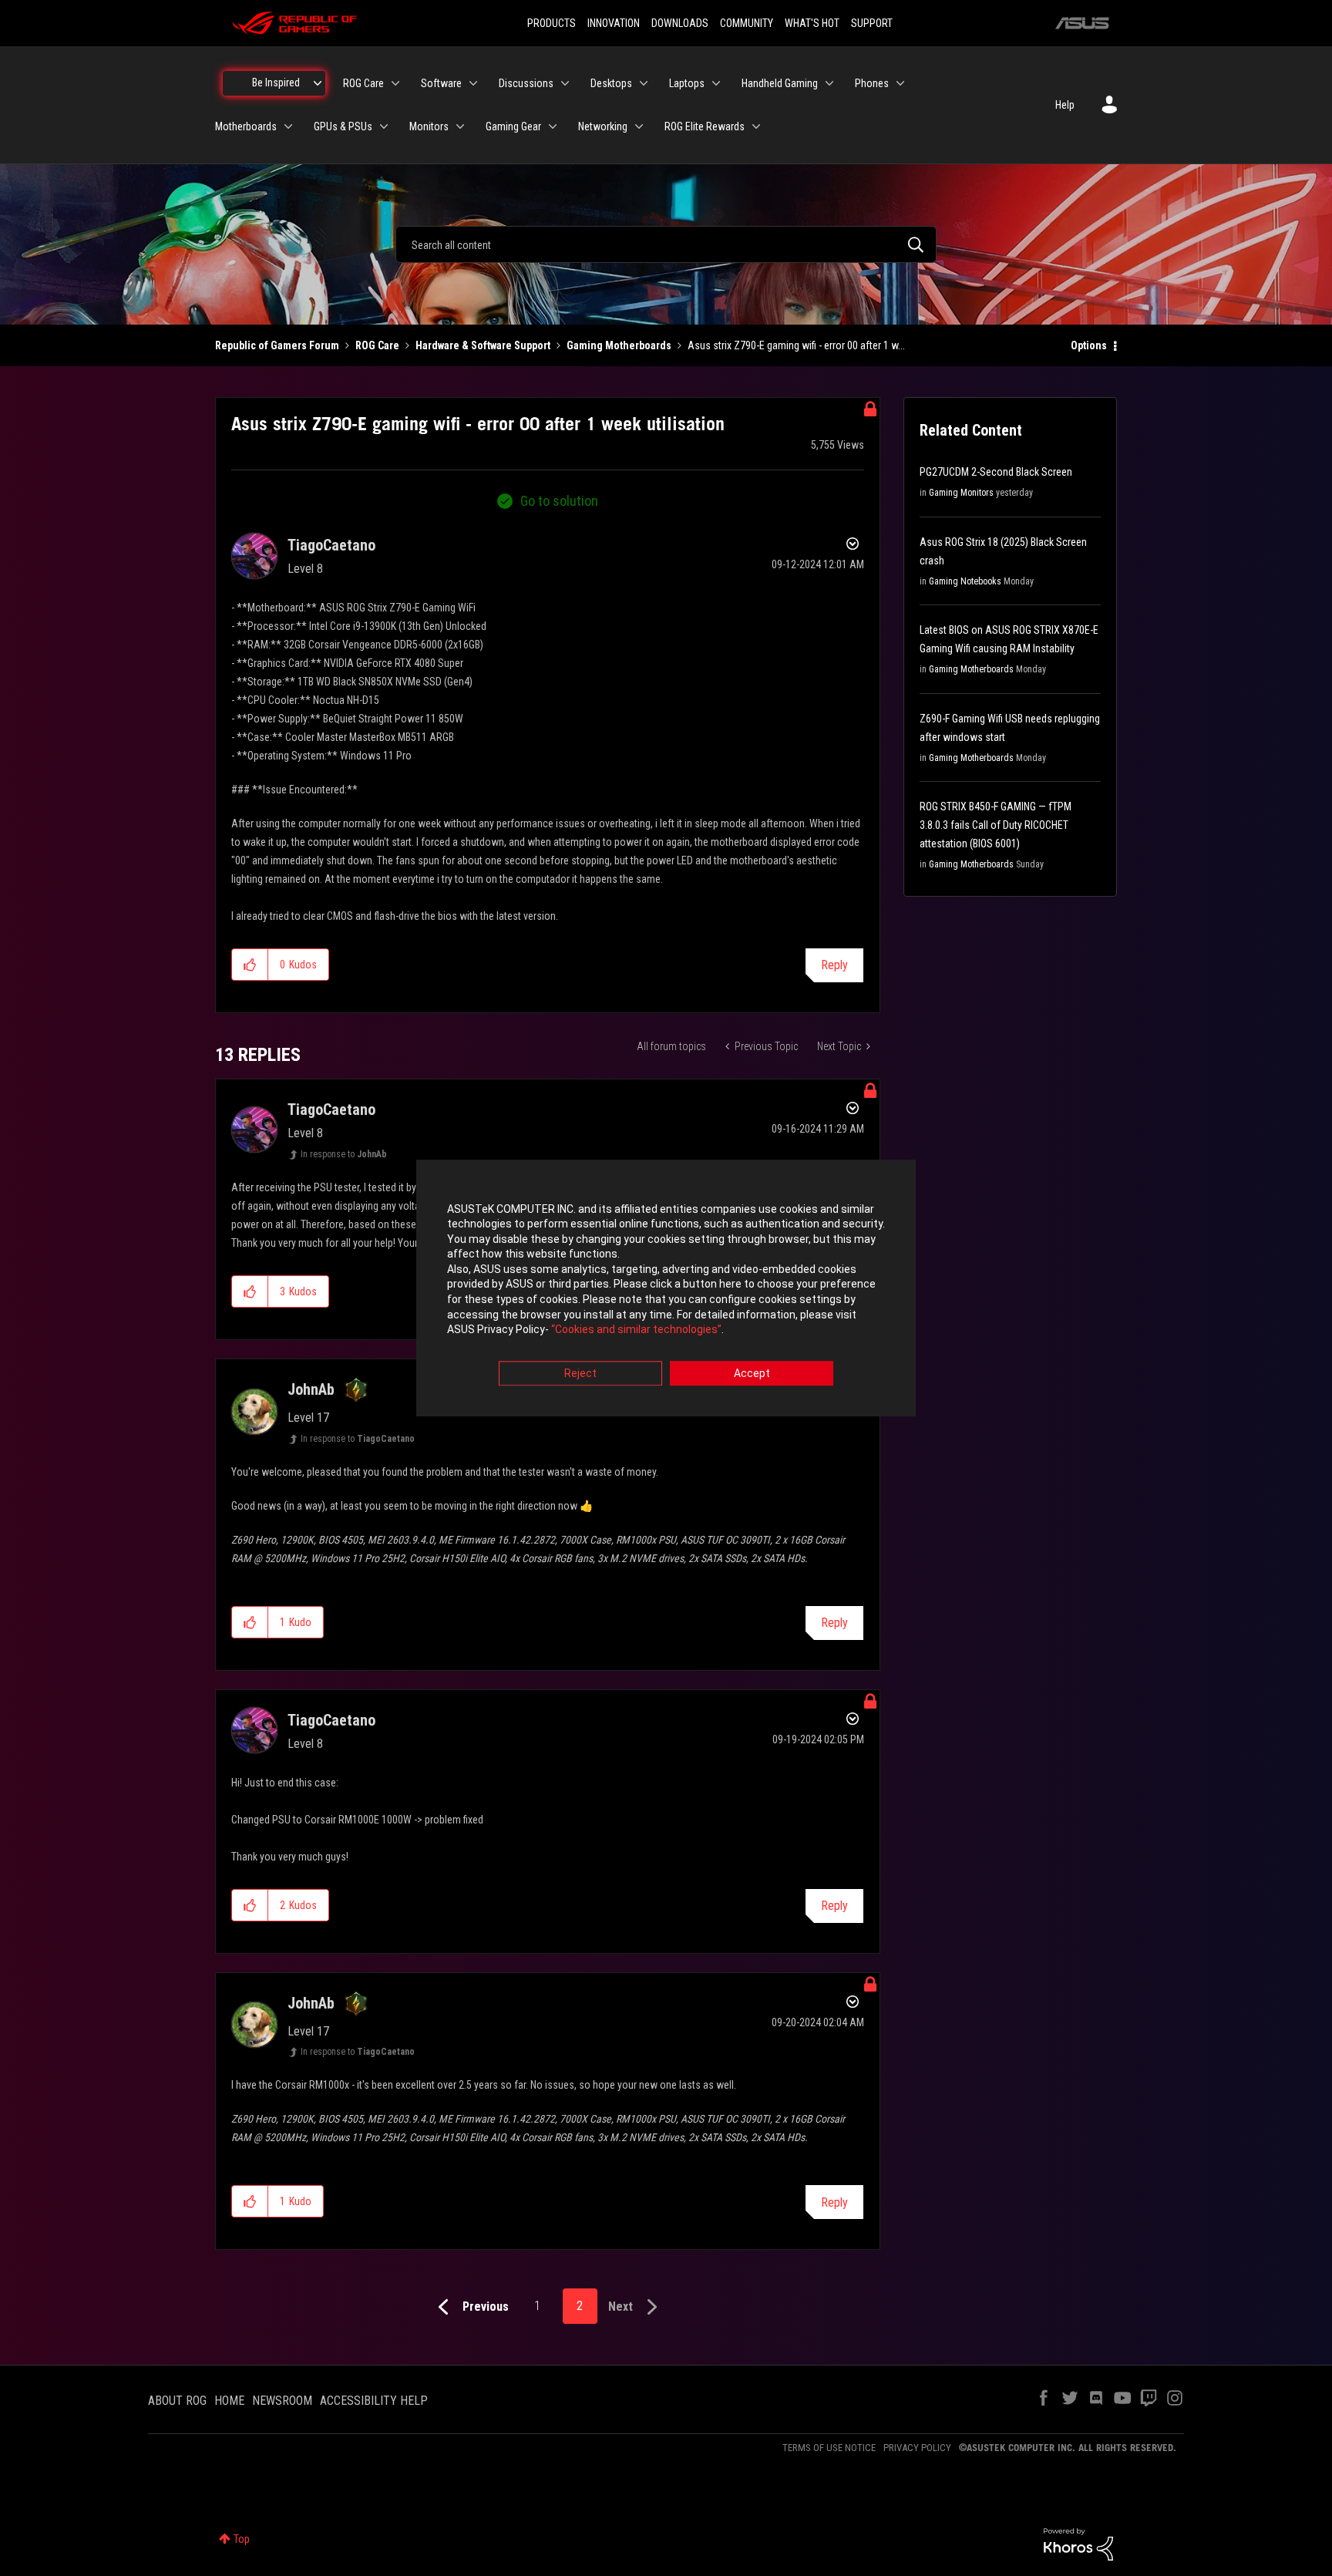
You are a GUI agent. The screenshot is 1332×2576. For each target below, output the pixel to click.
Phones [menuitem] (872, 83)
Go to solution (559, 501)
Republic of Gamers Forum (277, 345)
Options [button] (1089, 345)
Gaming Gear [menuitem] (513, 126)
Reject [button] (580, 1373)
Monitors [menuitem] (429, 126)
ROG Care (377, 345)
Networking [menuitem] (603, 126)
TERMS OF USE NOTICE (829, 2448)
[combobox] (666, 244)
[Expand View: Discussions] (565, 83)
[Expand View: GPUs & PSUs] (384, 126)
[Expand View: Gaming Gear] (553, 126)
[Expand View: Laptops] (716, 83)
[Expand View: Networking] (639, 126)
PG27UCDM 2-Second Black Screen (996, 472)
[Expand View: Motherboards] (288, 126)
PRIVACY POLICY (917, 2448)
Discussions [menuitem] (526, 83)
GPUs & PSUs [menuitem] (343, 126)
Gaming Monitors (961, 493)
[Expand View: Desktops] (644, 83)
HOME (229, 2401)
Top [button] (242, 2539)
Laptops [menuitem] (687, 83)
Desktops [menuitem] (611, 83)
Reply (834, 965)
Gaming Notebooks (965, 581)
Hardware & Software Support (483, 345)
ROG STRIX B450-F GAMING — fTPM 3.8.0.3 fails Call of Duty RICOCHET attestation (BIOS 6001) (996, 825)
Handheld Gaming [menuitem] (780, 83)
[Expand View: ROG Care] (395, 83)
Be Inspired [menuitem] (276, 82)
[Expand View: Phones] (900, 83)
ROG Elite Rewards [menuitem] (705, 126)
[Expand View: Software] (473, 83)
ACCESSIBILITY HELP (374, 2401)
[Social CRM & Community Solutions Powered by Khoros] (1078, 2544)
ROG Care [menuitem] (363, 83)
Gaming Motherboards (619, 345)
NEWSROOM (282, 2401)
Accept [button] (752, 1373)
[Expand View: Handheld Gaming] (829, 83)
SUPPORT (872, 23)
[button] (250, 965)
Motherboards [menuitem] (246, 126)
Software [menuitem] (441, 83)
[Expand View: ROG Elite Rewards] (756, 126)
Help (1065, 105)
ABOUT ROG (177, 2401)
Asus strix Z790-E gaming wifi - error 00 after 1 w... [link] (796, 345)
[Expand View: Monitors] (460, 126)
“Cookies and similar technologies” (636, 1330)
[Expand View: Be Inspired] (318, 83)
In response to (344, 1154)
